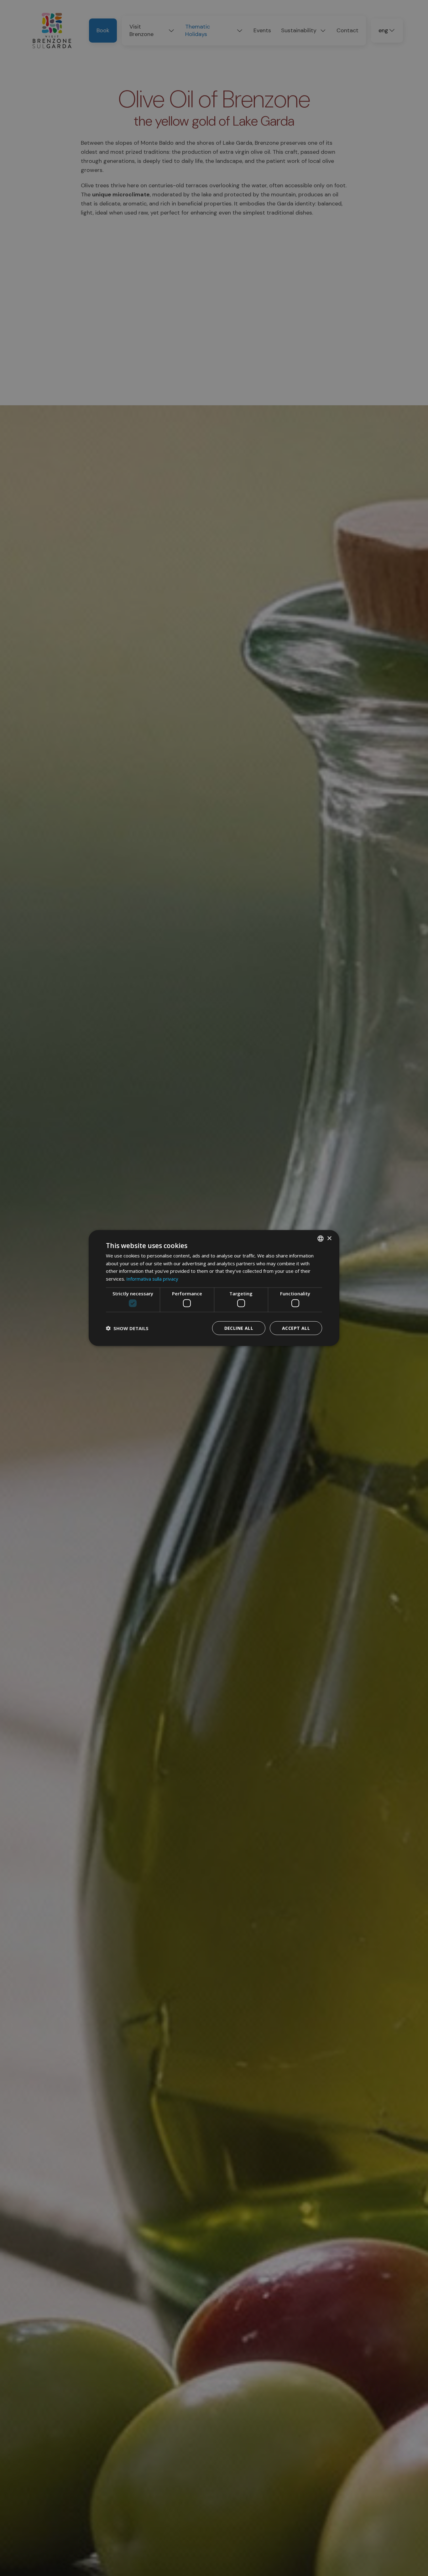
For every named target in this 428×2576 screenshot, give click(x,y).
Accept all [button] (296, 1328)
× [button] (329, 1238)
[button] (127, 1328)
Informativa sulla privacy (152, 1279)
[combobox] (321, 1238)
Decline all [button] (239, 1328)
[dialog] (214, 1288)
